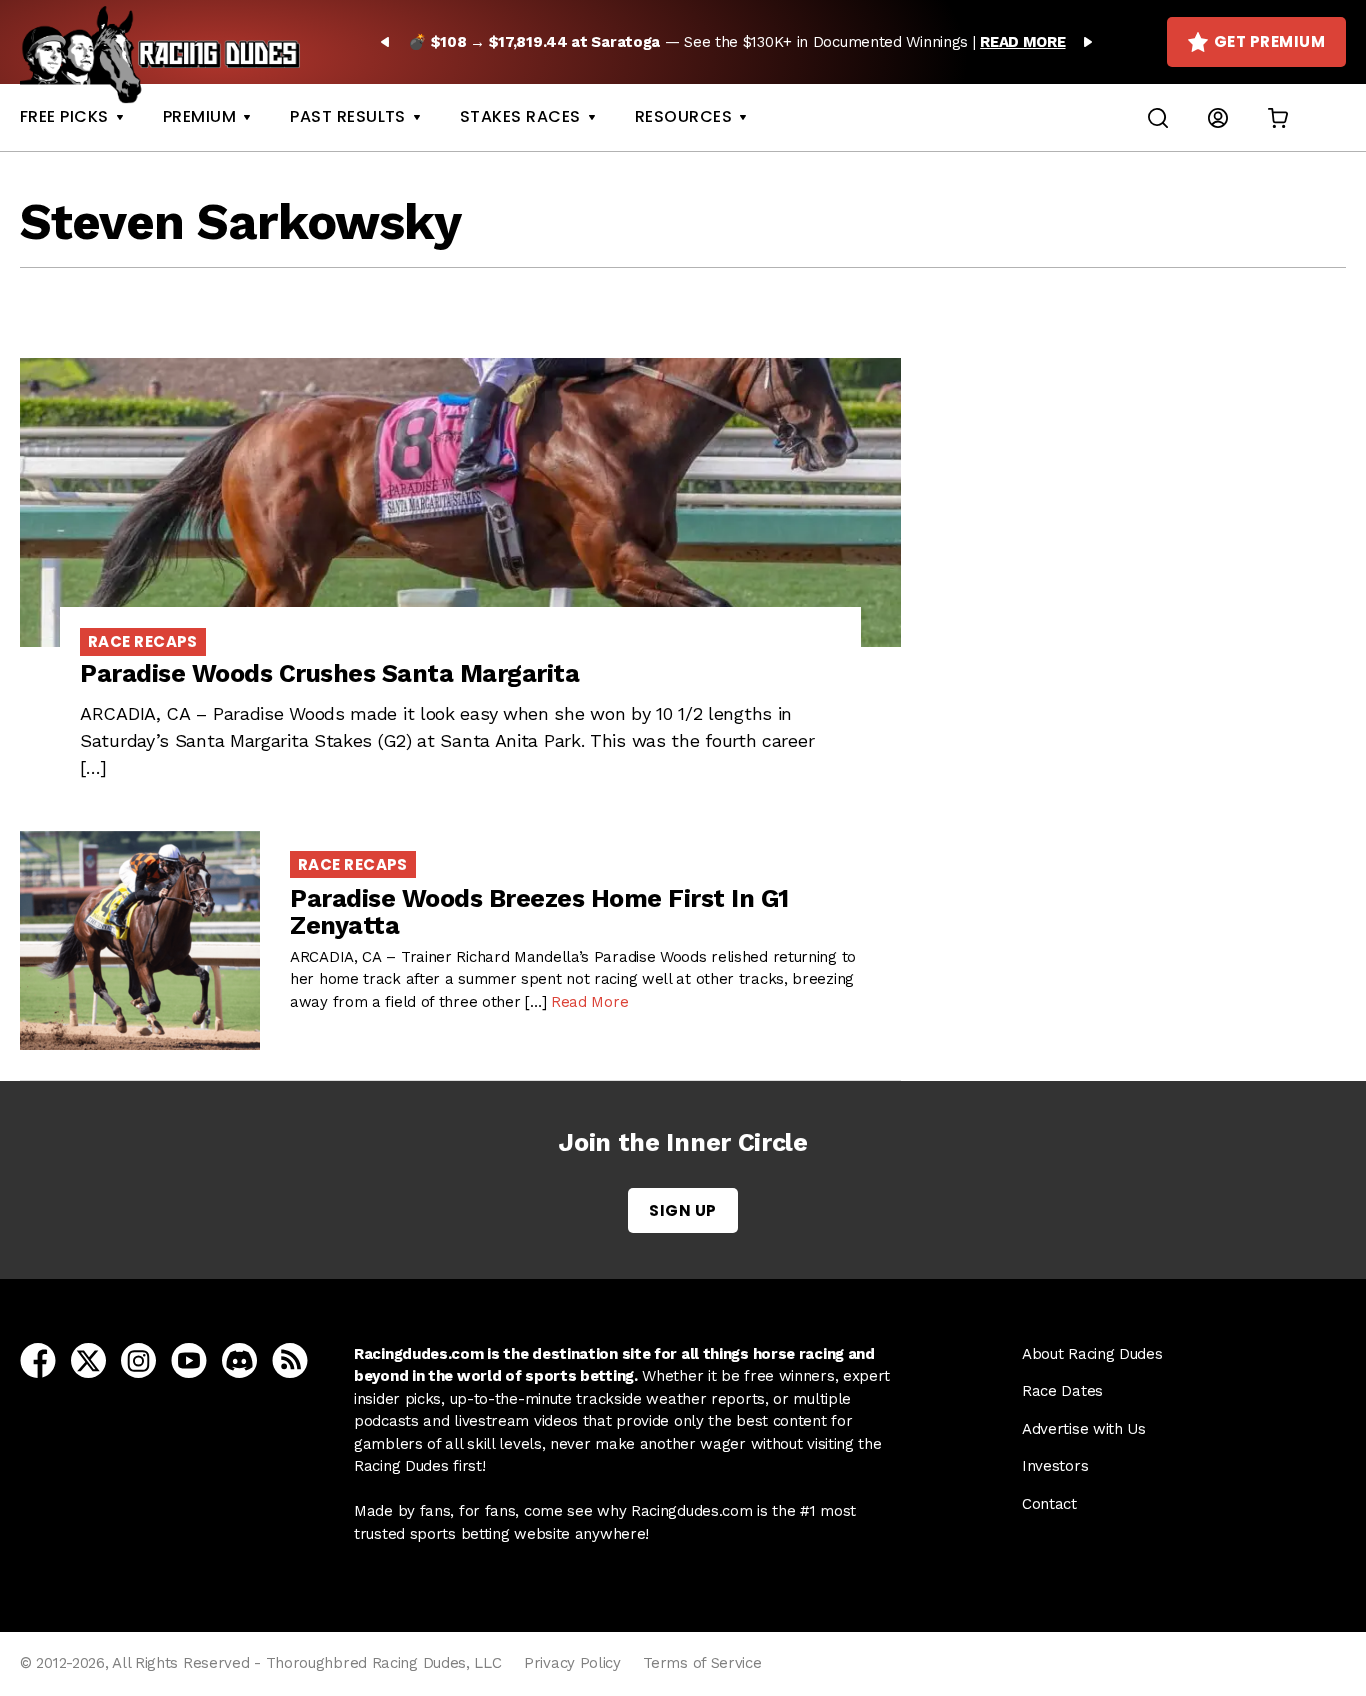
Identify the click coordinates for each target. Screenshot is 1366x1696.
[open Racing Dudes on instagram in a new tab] (138, 1359)
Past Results (348, 116)
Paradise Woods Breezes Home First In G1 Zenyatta (539, 912)
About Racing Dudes (1092, 1354)
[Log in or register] (1218, 117)
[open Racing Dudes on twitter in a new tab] (88, 1359)
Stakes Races (520, 116)
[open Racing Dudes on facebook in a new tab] (38, 1359)
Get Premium (1269, 41)
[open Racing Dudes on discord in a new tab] (239, 1359)
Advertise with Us (1084, 1429)
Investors (1055, 1466)
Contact (1049, 1504)
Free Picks (64, 116)
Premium (199, 116)
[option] (736, 42)
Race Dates (1062, 1391)
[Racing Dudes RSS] (290, 1359)
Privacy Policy (572, 1663)
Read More (589, 1002)
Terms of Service (702, 1663)
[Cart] (1278, 117)
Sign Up (682, 1210)
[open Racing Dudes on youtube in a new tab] (189, 1359)
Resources (683, 116)
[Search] (1158, 117)
